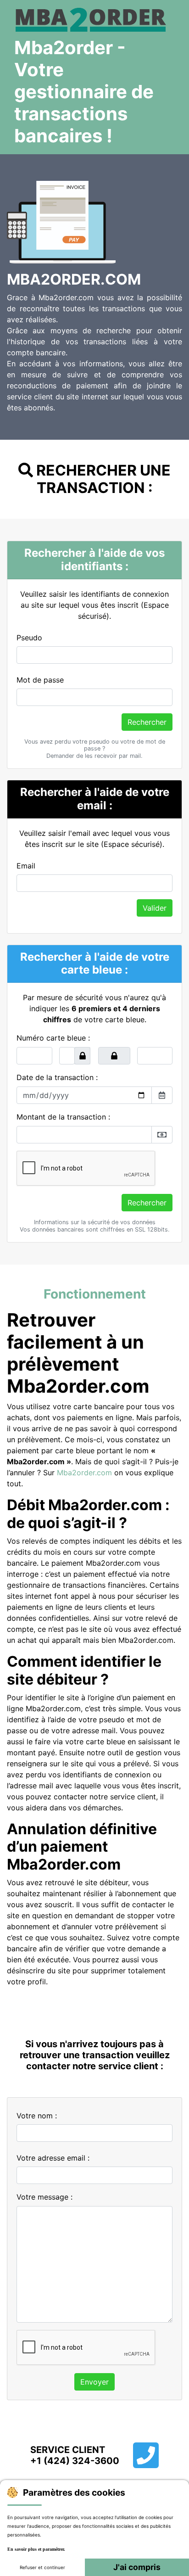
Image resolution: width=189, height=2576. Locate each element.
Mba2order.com (84, 1473)
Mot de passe (40, 680)
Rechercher (147, 722)
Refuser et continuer (42, 2567)
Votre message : (44, 2197)
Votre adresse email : (53, 2158)
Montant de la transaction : (63, 1117)
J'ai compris (137, 2567)
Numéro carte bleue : (53, 1038)
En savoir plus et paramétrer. (36, 2549)
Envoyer (94, 2382)
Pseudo (29, 638)
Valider (155, 908)
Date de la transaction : (57, 1077)
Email (26, 866)
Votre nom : (37, 2116)
